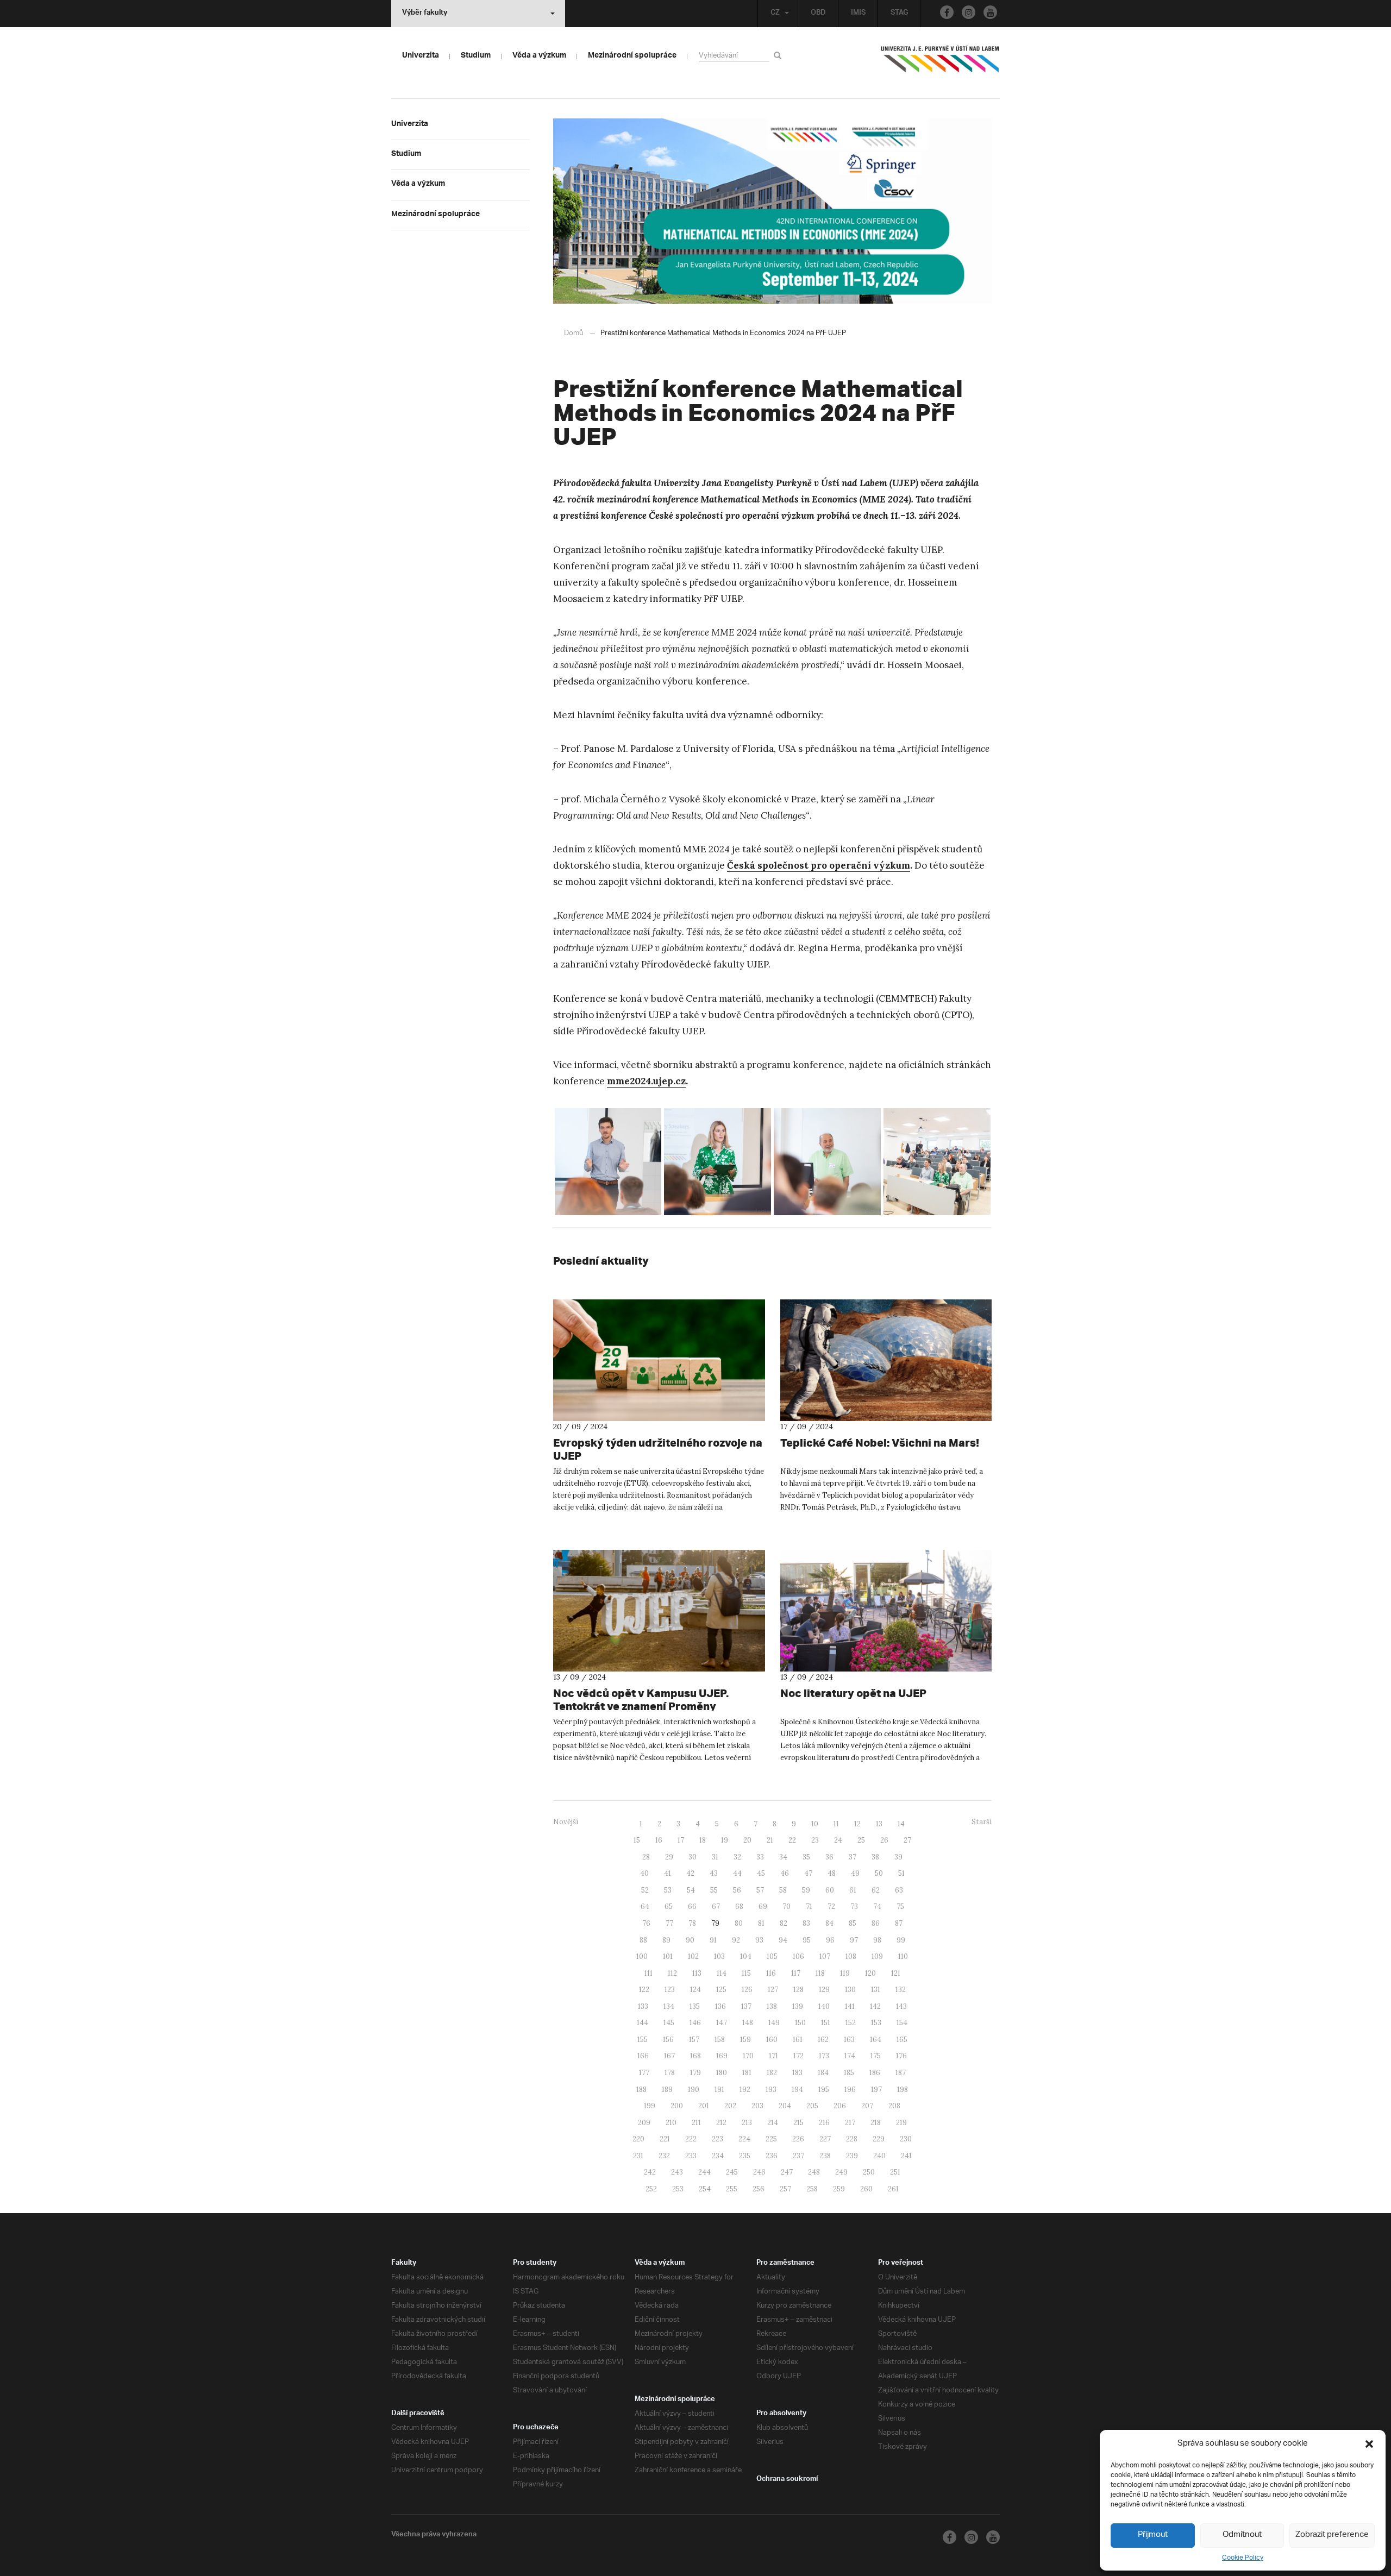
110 (903, 1956)
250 (869, 2172)
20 (747, 1840)
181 (747, 2073)
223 (718, 2139)
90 (690, 1940)
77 (669, 1923)
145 (669, 2023)
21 (770, 1840)
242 (650, 2172)
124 (695, 1990)
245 (732, 2172)
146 (695, 2023)
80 (739, 1923)
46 (785, 1873)
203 (757, 2106)
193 (771, 2090)
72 (831, 1906)
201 (704, 2106)
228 (852, 2139)
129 (824, 1990)
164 (876, 2040)
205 (812, 2106)
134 (669, 2006)
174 (850, 2056)
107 (825, 1956)
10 (815, 1824)
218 (876, 2123)
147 (722, 2023)
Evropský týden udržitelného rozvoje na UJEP (658, 1449)
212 (721, 2123)
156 (668, 2040)
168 (695, 2056)
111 (648, 1973)
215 (798, 2123)
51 (901, 1873)
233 (691, 2156)
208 (894, 2106)
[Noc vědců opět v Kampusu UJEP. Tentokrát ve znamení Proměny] (659, 1611)
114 (722, 1973)
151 (826, 2023)
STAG (899, 14)
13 (879, 1824)
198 (903, 2090)
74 (877, 1906)
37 (853, 1857)
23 (815, 1840)
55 (714, 1890)
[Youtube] (990, 12)
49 (855, 1873)
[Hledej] (779, 55)
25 (861, 1840)
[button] (1369, 2444)
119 (845, 1973)
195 (824, 2090)
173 (824, 2056)
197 (876, 2090)
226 (798, 2139)
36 (829, 1857)
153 (876, 2023)
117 (796, 1973)
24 (838, 1840)
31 (715, 1857)
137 (746, 2006)
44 (737, 1873)
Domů (574, 333)
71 (809, 1906)
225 (771, 2139)
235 (745, 2156)
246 (759, 2172)
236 (772, 2156)
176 (901, 2056)
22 (792, 1840)
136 (720, 2006)
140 (824, 2006)
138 (772, 2006)
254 (705, 2189)
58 (783, 1890)
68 (739, 1906)
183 (797, 2073)
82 (784, 1923)
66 (692, 1906)
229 (879, 2139)
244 (704, 2172)
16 (659, 1840)
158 (720, 2040)
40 (644, 1873)
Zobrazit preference (1332, 2535)
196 (850, 2090)
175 (876, 2056)
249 (841, 2172)
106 (798, 1956)
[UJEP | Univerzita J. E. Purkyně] (940, 64)
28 (646, 1857)
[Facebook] (947, 12)
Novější (566, 1822)
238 (825, 2156)
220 (638, 2139)
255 (732, 2189)
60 (830, 1890)
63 (899, 1890)
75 (900, 1906)
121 (896, 1973)
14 (901, 1824)
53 (668, 1890)
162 (823, 2040)
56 (737, 1890)
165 (902, 2040)
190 (694, 2090)
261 (893, 2189)
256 (759, 2189)
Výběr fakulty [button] (425, 14)
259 (839, 2189)
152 (851, 2023)
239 (852, 2156)
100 (642, 1956)
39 (898, 1857)
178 (670, 2073)
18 (703, 1840)
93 (759, 1940)
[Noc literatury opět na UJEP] (886, 1611)
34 (783, 1857)
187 (901, 2073)
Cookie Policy (1243, 2558)
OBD (818, 14)
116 (771, 1973)
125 (721, 1990)
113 (697, 1973)
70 (787, 1906)
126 (747, 1990)
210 (671, 2123)
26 (884, 1840)
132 (901, 1990)
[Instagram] (969, 12)
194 (797, 2090)
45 (761, 1873)
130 (850, 1990)
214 (773, 2123)
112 (672, 1973)
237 (798, 2156)
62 (876, 1890)
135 (695, 2006)
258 (812, 2189)
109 (877, 1956)
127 (773, 1990)
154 (902, 2023)
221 (665, 2139)
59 (806, 1890)
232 (664, 2156)
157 (694, 2040)
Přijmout (1153, 2535)
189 (667, 2090)
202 (730, 2106)
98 (877, 1940)
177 (644, 2073)
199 (650, 2106)
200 (677, 2106)
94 (783, 1940)
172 (798, 2056)
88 (643, 1940)
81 (761, 1923)
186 (875, 2073)
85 (853, 1923)
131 (876, 1990)
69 (763, 1906)
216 (824, 2123)
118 (820, 1973)
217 (850, 2123)
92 (736, 1940)
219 (901, 2123)
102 (693, 1956)
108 (851, 1956)
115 (746, 1973)
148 (748, 2023)
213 (747, 2123)
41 (668, 1873)
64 (645, 1906)
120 (870, 1973)
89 (666, 1940)
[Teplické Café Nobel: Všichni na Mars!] (886, 1360)
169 (722, 2056)
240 (879, 2156)
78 (692, 1923)
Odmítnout (1242, 2535)
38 (875, 1857)
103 (719, 1956)
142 (875, 2006)
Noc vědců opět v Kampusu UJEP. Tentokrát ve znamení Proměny (641, 1699)
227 (825, 2139)
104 (746, 1956)
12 (857, 1824)
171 (773, 2056)
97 (854, 1940)
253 (678, 2189)
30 (693, 1857)
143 (901, 2006)
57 (760, 1890)
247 (787, 2172)
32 (737, 1857)
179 (695, 2073)
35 (806, 1857)
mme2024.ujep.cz (646, 1081)
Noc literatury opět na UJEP (853, 1693)
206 (840, 2106)
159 (745, 2040)
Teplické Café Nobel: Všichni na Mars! (880, 1443)
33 (760, 1857)
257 (785, 2189)
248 (814, 2172)
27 (907, 1840)
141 (850, 2006)
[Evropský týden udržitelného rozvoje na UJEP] (659, 1360)
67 (716, 1906)
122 (644, 1990)
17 (681, 1840)
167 (669, 2056)
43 (714, 1873)
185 (849, 2073)
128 (798, 1990)
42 (690, 1873)
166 (643, 2056)
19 (725, 1840)
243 (677, 2172)
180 (722, 2073)
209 (644, 2123)
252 (651, 2189)
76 (646, 1923)
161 (798, 2040)
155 (643, 2040)
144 (643, 2023)
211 (696, 2123)
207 (867, 2106)
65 (669, 1906)
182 (772, 2073)
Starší (982, 1822)
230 (906, 2139)
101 (668, 1956)
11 (836, 1824)
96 (830, 1940)
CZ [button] (775, 14)
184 (823, 2073)
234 (718, 2156)
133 (643, 2006)
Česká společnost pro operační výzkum (819, 865)
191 (719, 2090)
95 (807, 1940)
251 (895, 2172)
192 (745, 2090)
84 (829, 1923)
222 (691, 2139)
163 (849, 2040)
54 (691, 1890)
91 (713, 1940)
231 (638, 2156)
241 (906, 2156)
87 (899, 1923)
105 (772, 1956)
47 (808, 1873)
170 (748, 2056)
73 (854, 1906)
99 (901, 1940)
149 (774, 2023)
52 (645, 1890)
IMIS (858, 14)
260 (866, 2189)
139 (798, 2006)
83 (806, 1923)
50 (879, 1873)
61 (853, 1890)
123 (670, 1990)
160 (772, 2040)
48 (832, 1873)
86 (876, 1923)
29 (669, 1857)
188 (641, 2090)
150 (800, 2023)
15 (637, 1840)
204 (785, 2106)
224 (744, 2139)
